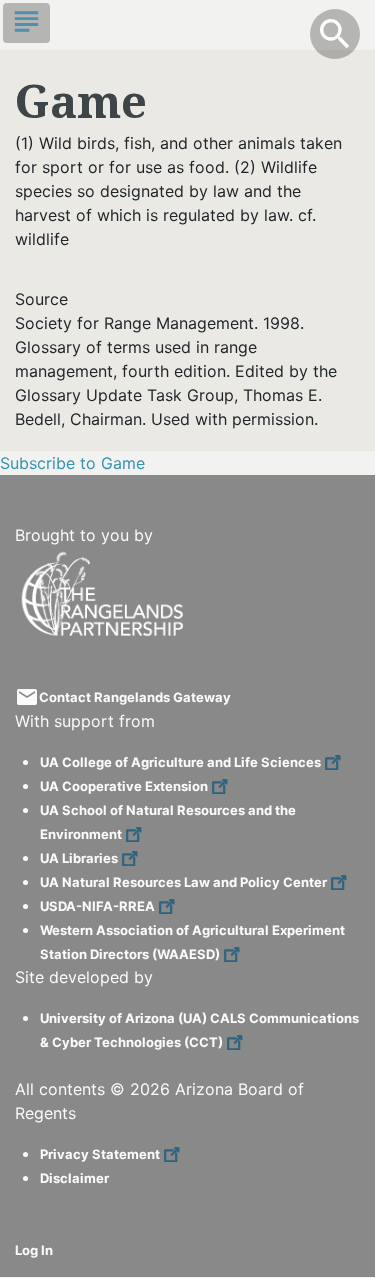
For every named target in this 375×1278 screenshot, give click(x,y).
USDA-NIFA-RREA (97, 906)
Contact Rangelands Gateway (135, 697)
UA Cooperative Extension (124, 786)
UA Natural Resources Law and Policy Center (183, 882)
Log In (34, 1250)
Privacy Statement (100, 1154)
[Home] (105, 560)
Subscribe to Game (72, 463)
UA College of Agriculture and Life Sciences (180, 762)
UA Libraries (79, 858)
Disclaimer (74, 1178)
